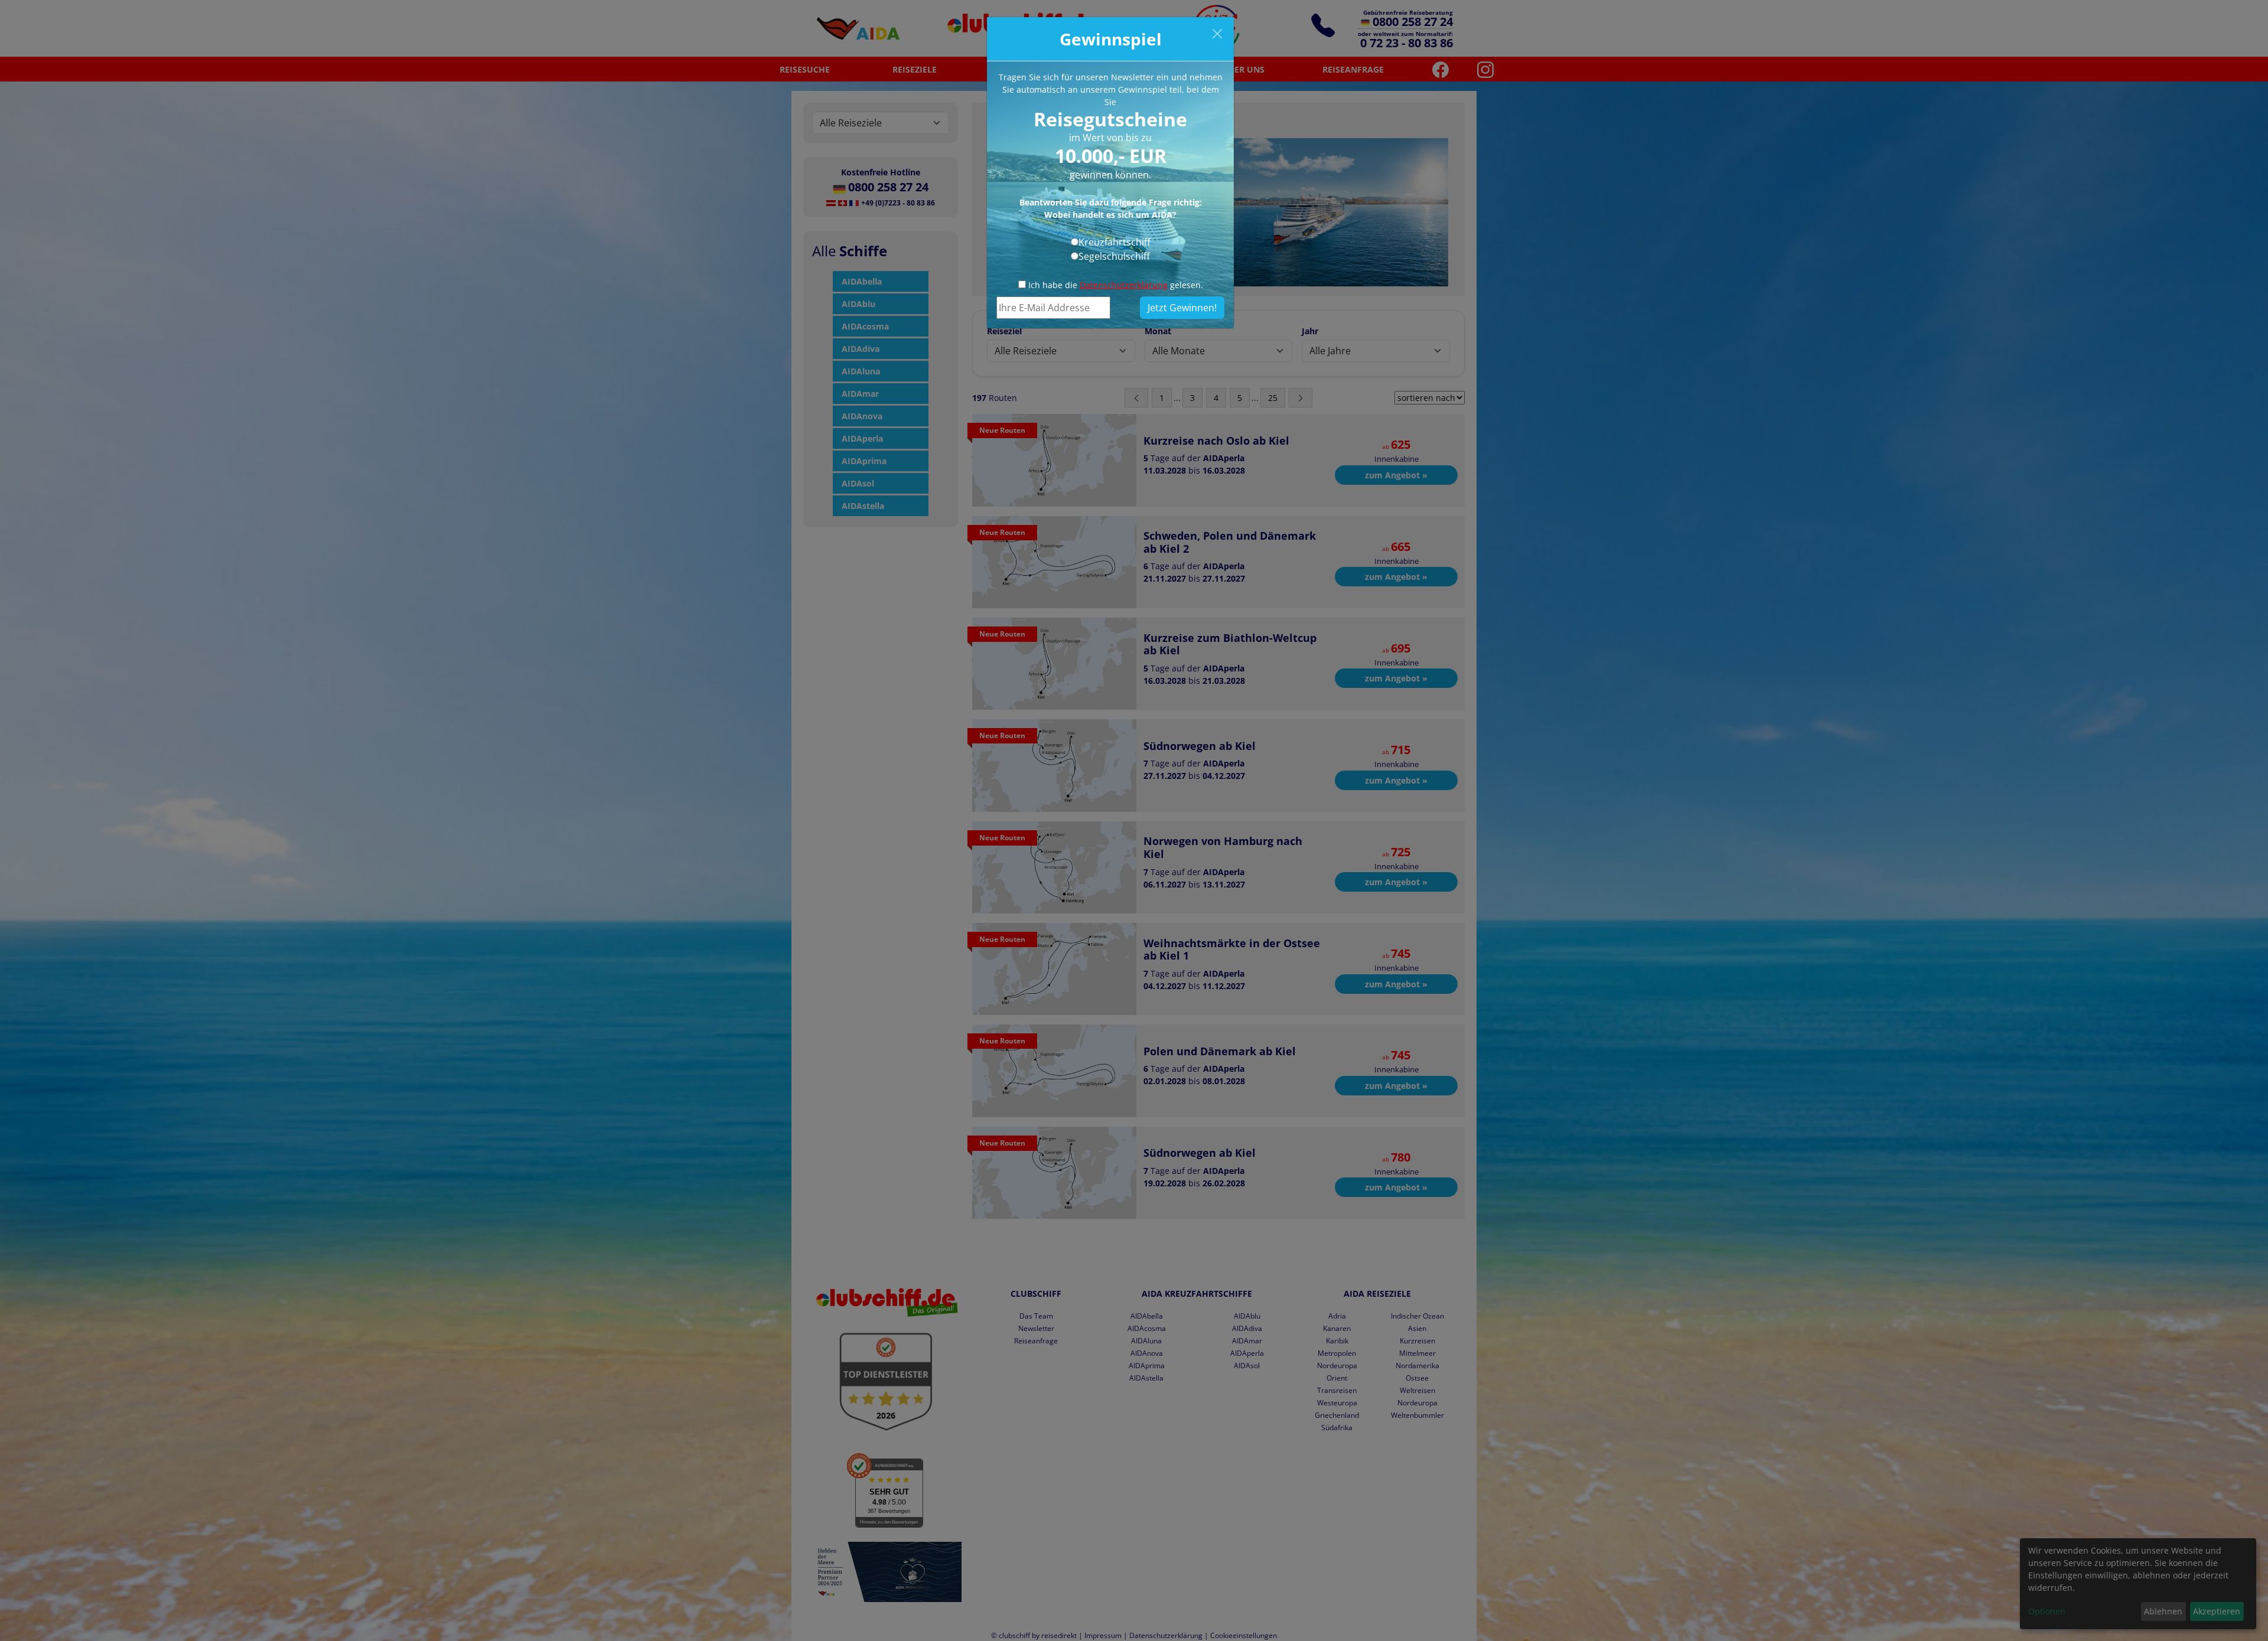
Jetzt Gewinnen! (1182, 308)
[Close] (1217, 34)
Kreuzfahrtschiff (1115, 242)
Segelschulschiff (1114, 256)
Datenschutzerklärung (1124, 285)
